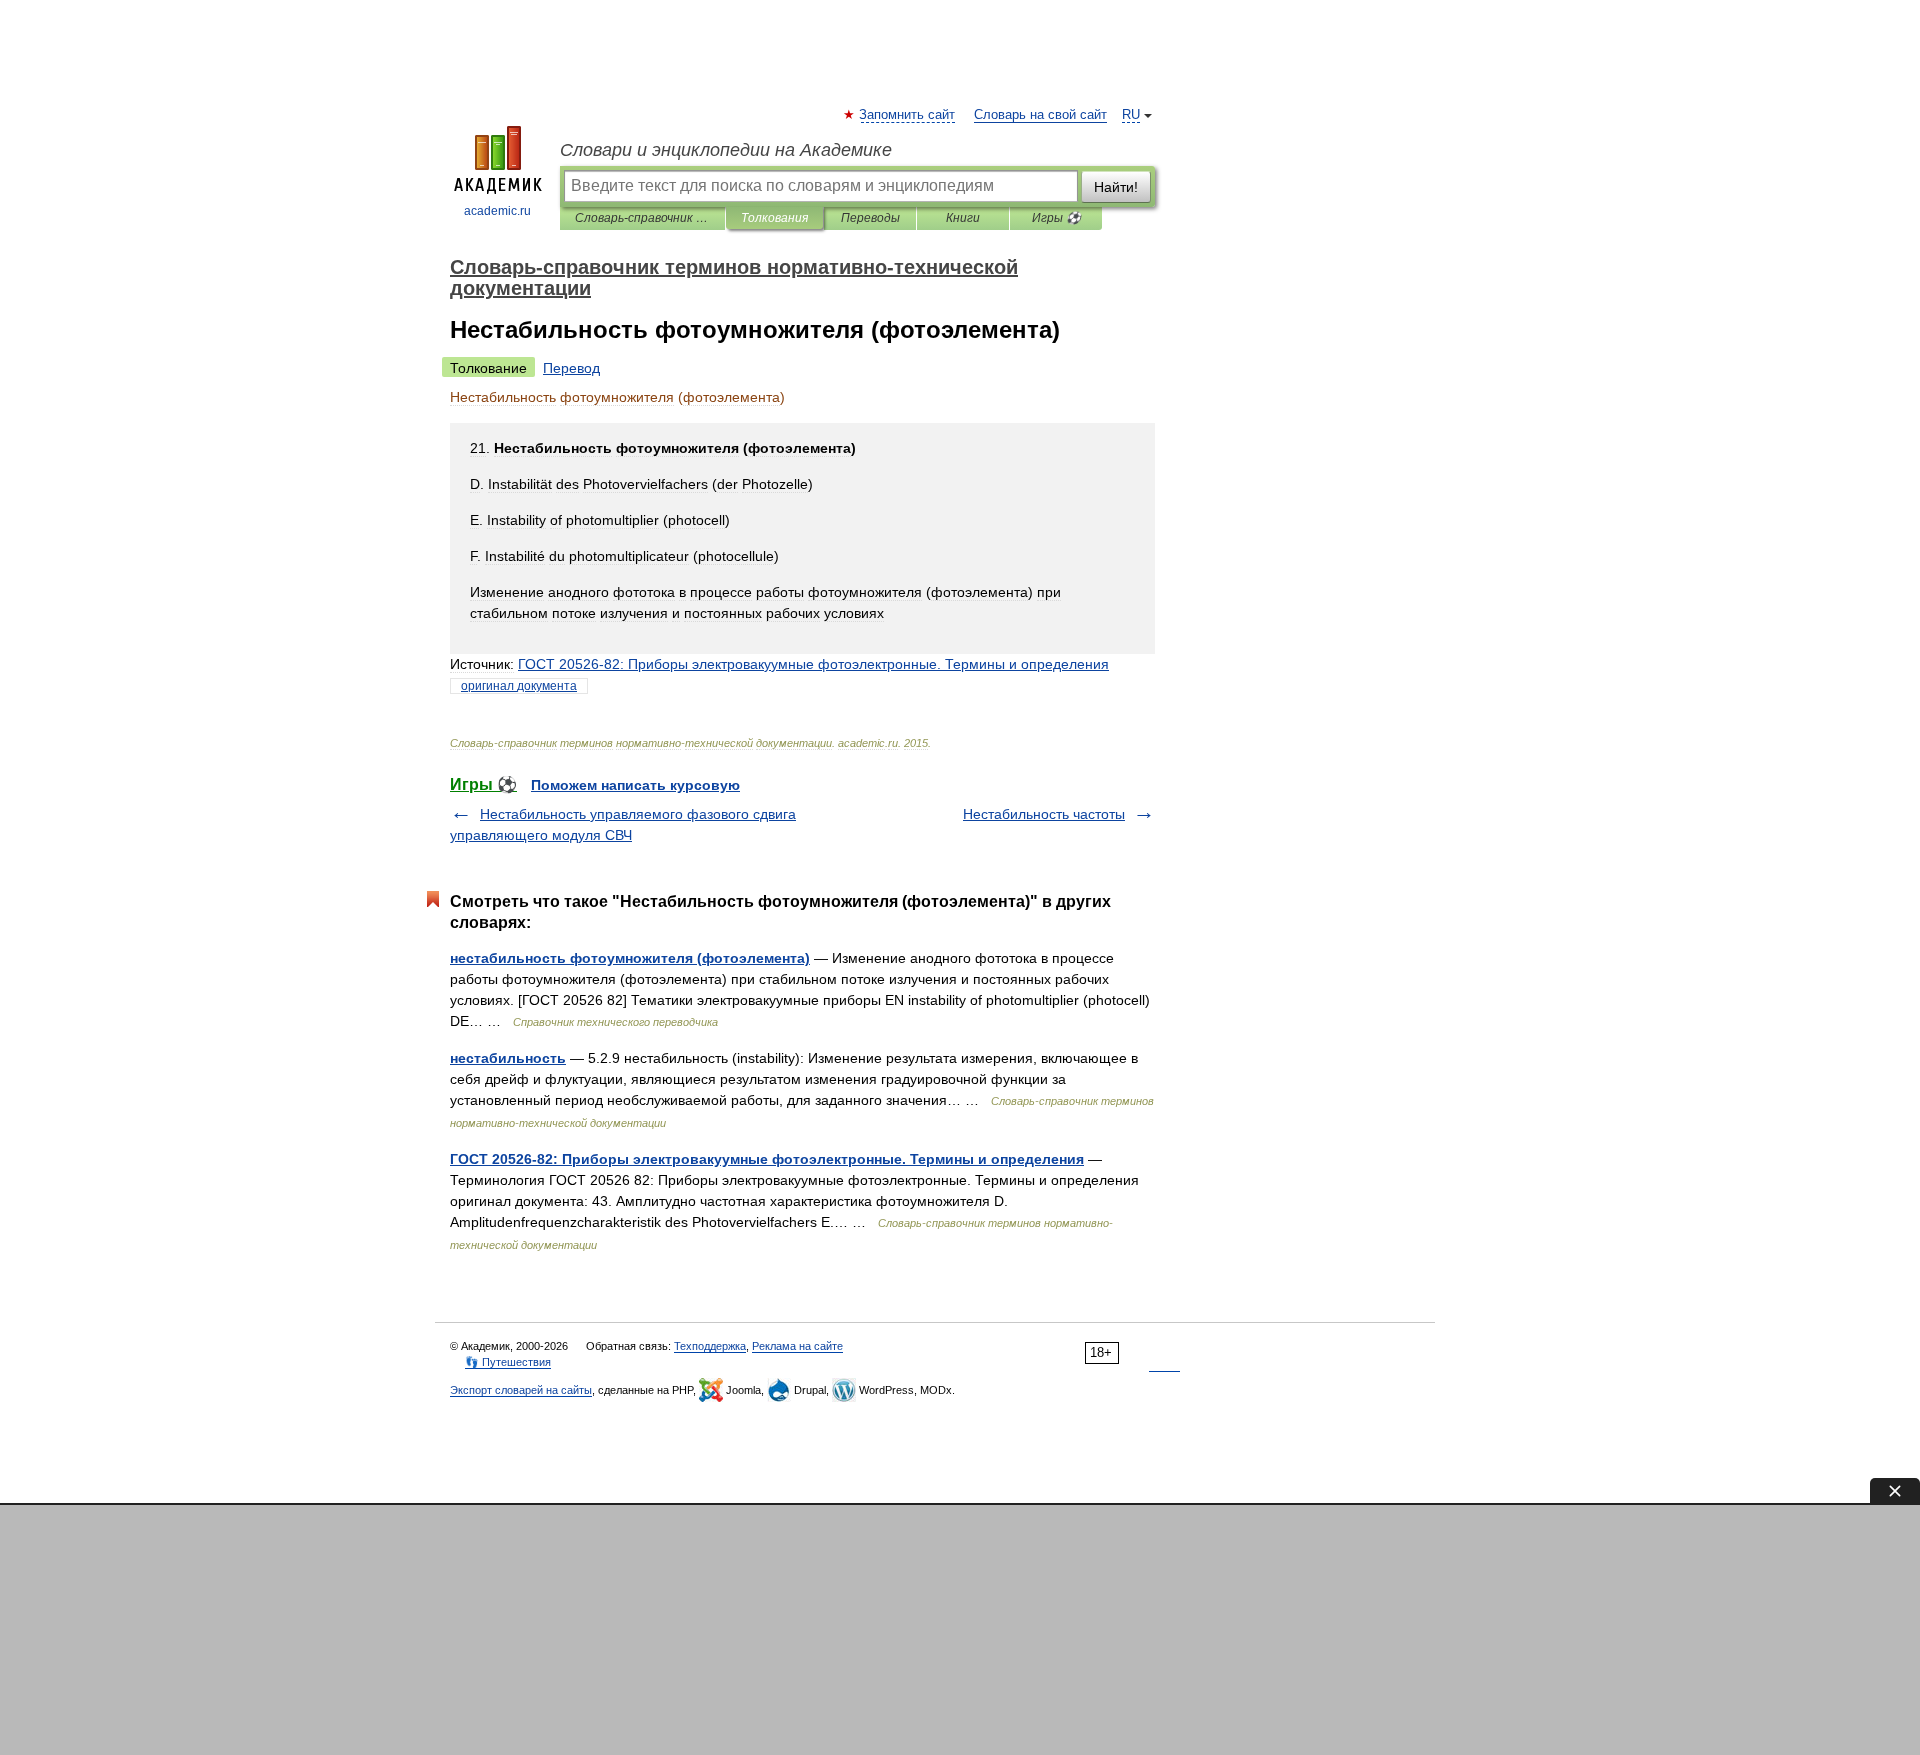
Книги (963, 218)
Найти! (1116, 187)
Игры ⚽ (1056, 218)
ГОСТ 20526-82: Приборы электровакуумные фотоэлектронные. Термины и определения (767, 1159)
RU (1131, 115)
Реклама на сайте (797, 1346)
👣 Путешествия (508, 1362)
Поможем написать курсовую (635, 785)
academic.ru (497, 211)
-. (813, 664)
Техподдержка (710, 1346)
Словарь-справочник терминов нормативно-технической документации (642, 218)
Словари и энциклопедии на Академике (726, 150)
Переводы (870, 218)
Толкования (774, 218)
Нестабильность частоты (1044, 814)
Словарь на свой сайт (1040, 115)
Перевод (571, 368)
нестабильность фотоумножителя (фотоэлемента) (630, 958)
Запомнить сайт (908, 115)
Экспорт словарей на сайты (521, 1390)
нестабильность (508, 1058)
